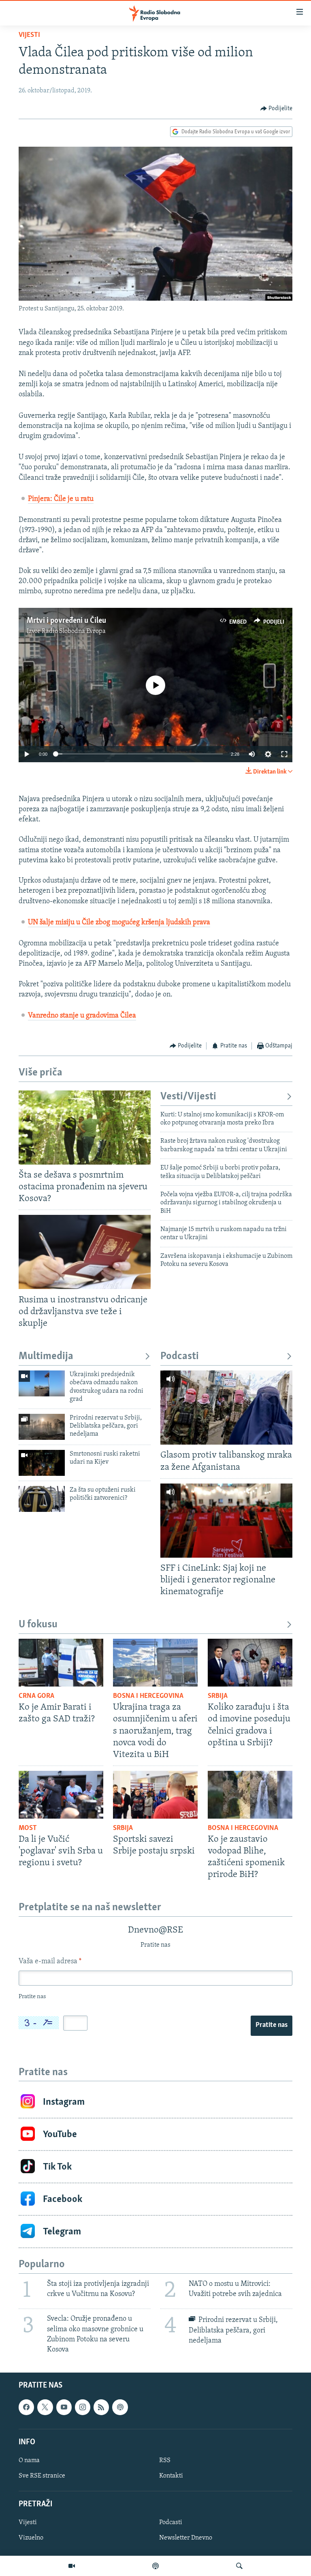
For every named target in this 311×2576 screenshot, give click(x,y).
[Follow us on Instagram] (83, 2407)
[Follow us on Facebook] (26, 2407)
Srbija (218, 1696)
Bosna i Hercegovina (148, 1696)
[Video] (72, 2566)
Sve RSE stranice (42, 2476)
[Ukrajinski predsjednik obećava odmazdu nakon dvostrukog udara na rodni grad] (42, 1383)
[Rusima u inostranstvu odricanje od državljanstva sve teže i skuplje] (85, 1252)
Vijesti (29, 35)
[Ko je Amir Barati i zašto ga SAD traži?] (61, 1663)
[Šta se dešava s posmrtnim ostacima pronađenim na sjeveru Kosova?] (85, 1128)
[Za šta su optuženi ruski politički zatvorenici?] (42, 1499)
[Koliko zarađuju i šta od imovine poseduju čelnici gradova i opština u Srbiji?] (250, 1663)
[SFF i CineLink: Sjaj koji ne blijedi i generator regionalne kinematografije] (226, 1521)
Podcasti (180, 1356)
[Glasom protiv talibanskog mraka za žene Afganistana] (226, 1408)
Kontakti (171, 2476)
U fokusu (38, 1625)
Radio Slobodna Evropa (74, 631)
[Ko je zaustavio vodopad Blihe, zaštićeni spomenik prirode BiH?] (250, 1795)
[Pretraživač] (239, 2566)
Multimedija (46, 1356)
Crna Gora (36, 1696)
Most (28, 1828)
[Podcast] (155, 2566)
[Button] (277, 109)
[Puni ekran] (284, 754)
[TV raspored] (120, 2407)
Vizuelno (31, 2538)
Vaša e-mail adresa (50, 1962)
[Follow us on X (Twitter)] (45, 2407)
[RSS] (101, 2407)
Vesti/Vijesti (188, 1097)
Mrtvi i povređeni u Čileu (66, 621)
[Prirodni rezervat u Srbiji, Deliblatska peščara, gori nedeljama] (42, 1427)
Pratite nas (272, 2025)
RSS (165, 2461)
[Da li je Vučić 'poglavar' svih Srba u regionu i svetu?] (61, 1795)
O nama (29, 2461)
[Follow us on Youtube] (64, 2407)
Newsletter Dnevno (186, 2538)
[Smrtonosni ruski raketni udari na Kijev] (42, 1463)
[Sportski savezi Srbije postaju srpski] (155, 1795)
